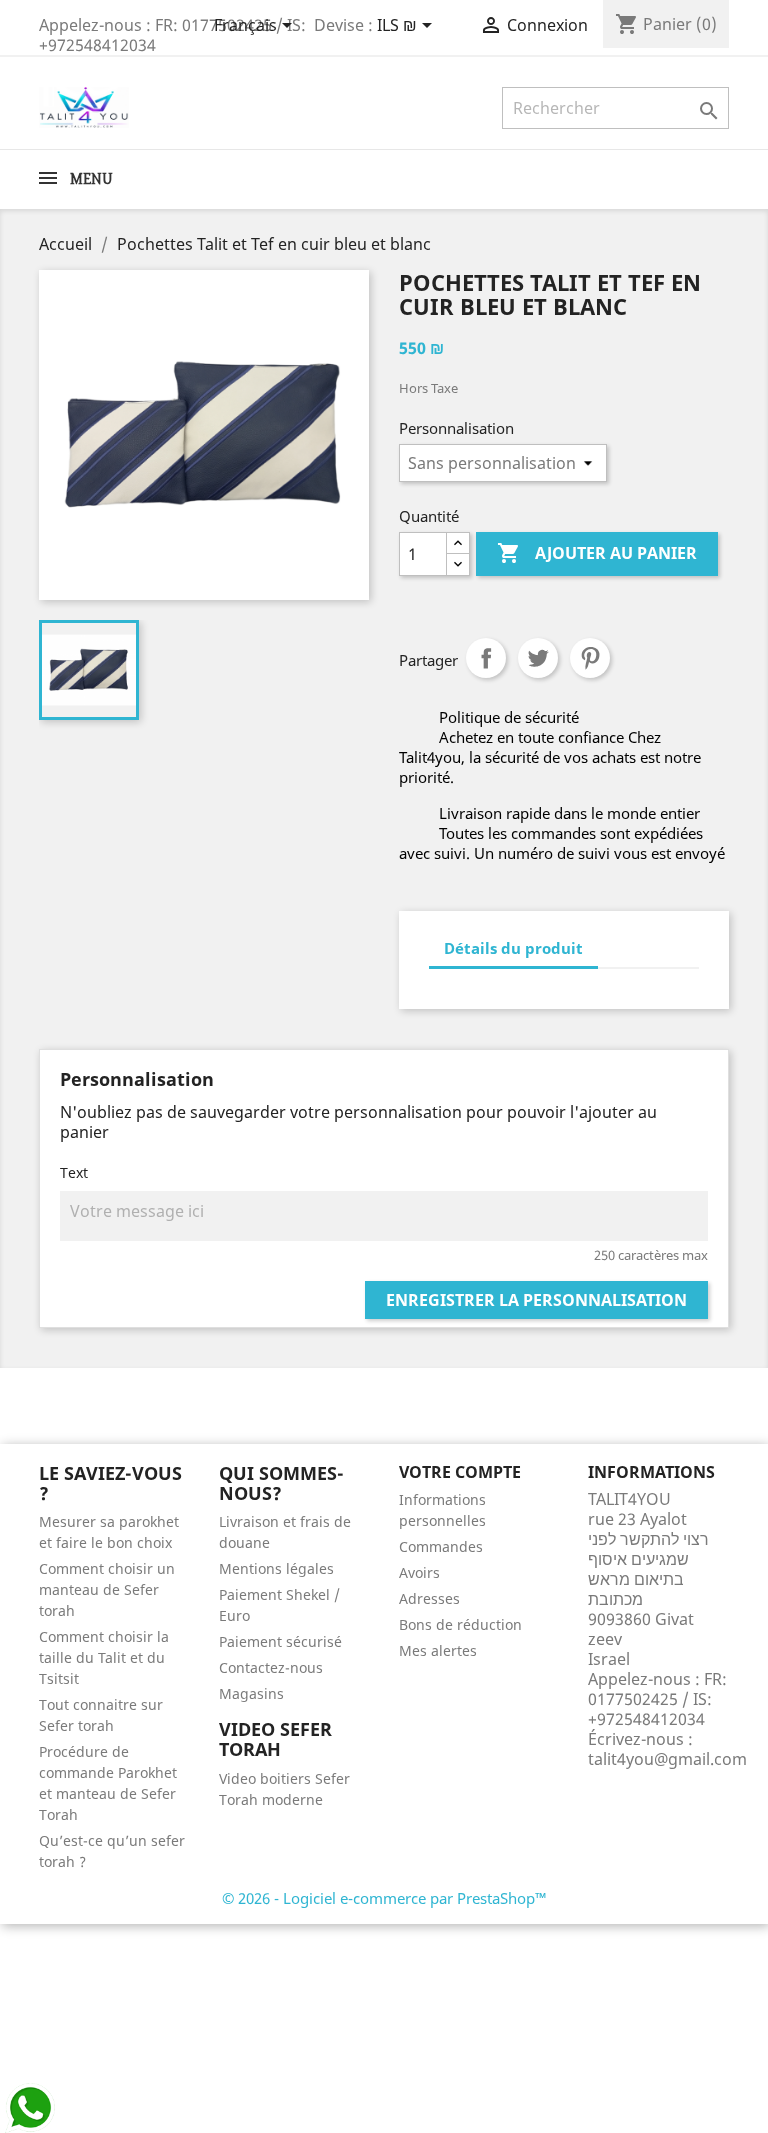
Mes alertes (438, 1650)
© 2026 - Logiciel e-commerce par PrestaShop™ (384, 1898)
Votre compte (460, 1472)
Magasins (251, 1693)
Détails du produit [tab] (513, 948)
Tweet (538, 658)
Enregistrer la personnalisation (536, 1300)
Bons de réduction (460, 1624)
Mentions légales (276, 1568)
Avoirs (419, 1572)
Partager (486, 658)
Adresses (429, 1598)
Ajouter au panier (597, 553)
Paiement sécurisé (280, 1641)
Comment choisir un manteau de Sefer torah (107, 1589)
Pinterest (590, 658)
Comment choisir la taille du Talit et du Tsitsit (104, 1657)
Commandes (441, 1546)
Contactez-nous (271, 1667)
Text (74, 1172)
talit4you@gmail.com (667, 1759)
